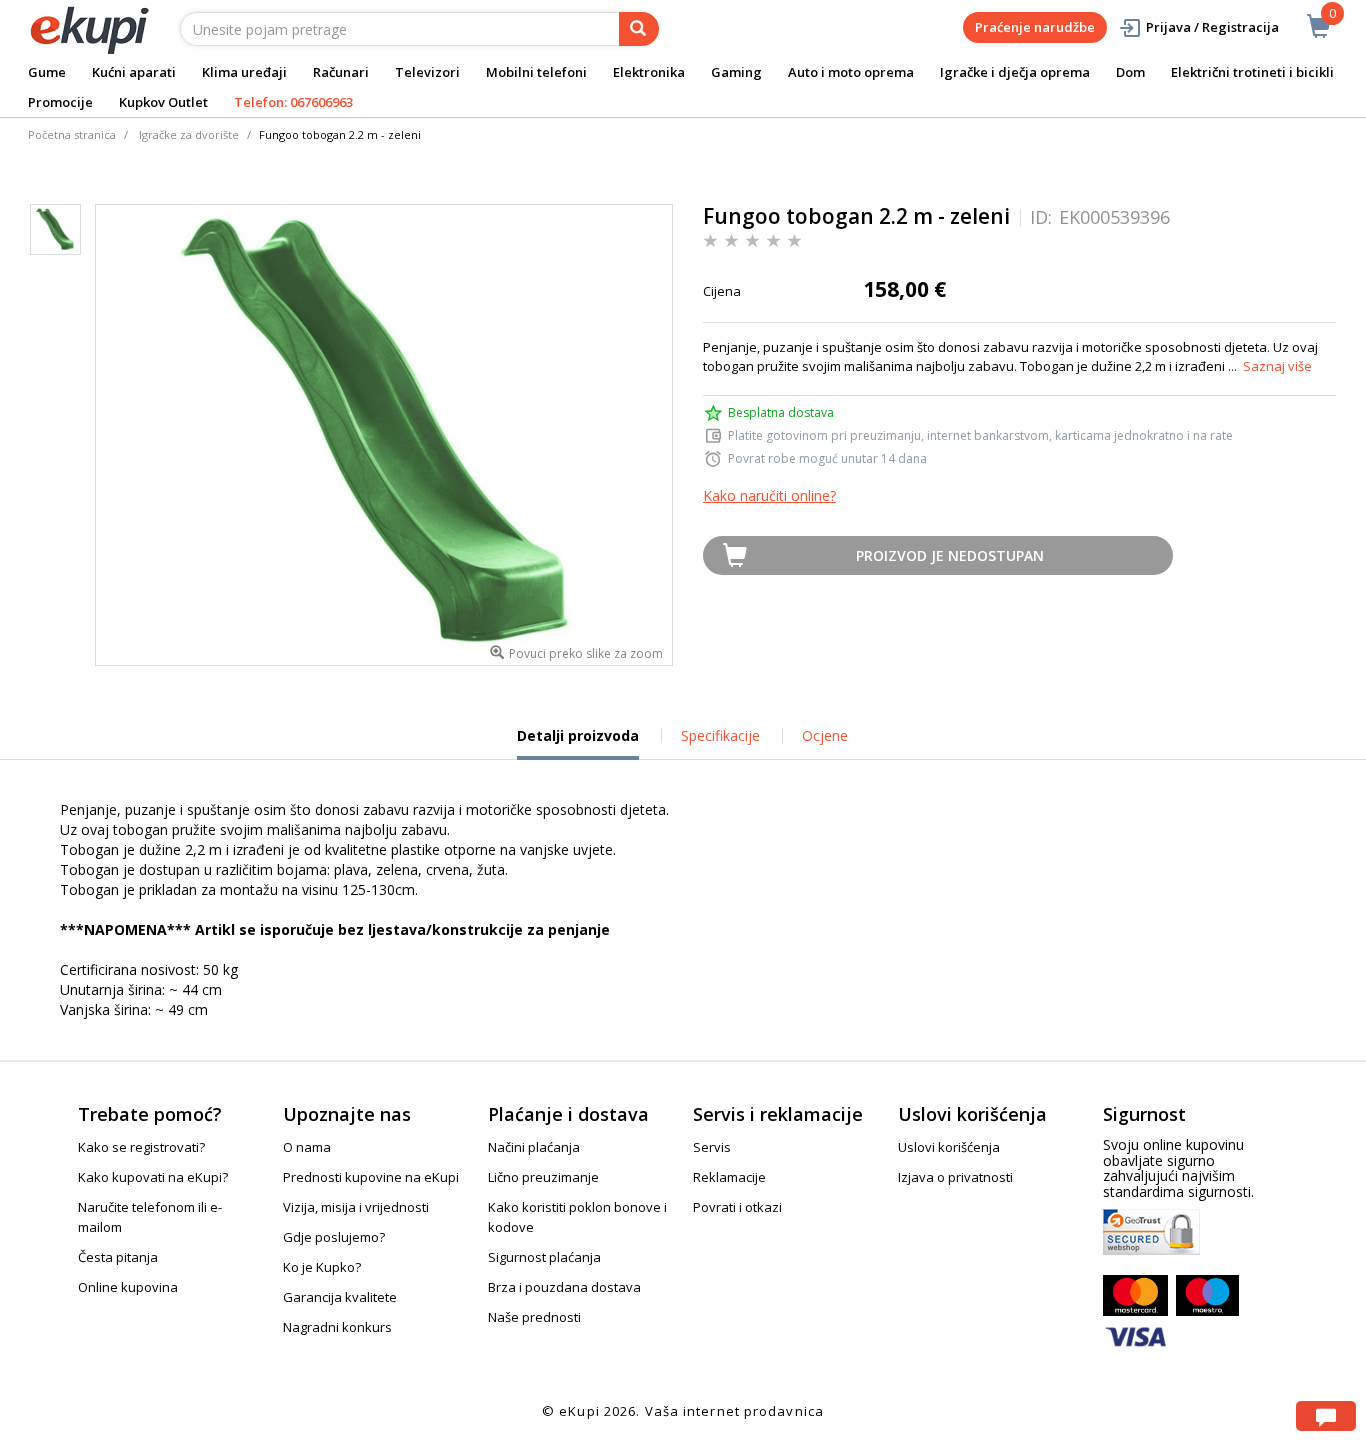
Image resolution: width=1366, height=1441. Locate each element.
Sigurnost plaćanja (544, 1257)
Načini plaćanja (534, 1147)
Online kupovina (128, 1287)
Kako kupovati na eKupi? (153, 1177)
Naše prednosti (534, 1317)
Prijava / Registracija (1212, 27)
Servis (712, 1147)
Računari (341, 72)
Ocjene (825, 735)
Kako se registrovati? (141, 1147)
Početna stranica (72, 134)
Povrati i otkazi (737, 1207)
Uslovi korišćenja (949, 1147)
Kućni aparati (134, 72)
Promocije (60, 102)
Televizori (427, 72)
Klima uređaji (244, 72)
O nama (307, 1147)
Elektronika (649, 72)
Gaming (736, 72)
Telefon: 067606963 (293, 102)
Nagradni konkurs (337, 1327)
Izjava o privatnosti (955, 1177)
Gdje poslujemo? (334, 1237)
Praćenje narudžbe (1035, 27)
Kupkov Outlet (163, 102)
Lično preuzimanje (543, 1177)
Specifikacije (720, 735)
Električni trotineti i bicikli (1252, 72)
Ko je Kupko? (322, 1267)
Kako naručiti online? (769, 495)
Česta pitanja (118, 1257)
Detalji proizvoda (578, 743)
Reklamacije (729, 1177)
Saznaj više (1277, 366)
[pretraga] (639, 29)
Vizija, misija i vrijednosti (356, 1207)
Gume (47, 72)
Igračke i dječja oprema (1015, 72)
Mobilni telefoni (536, 72)
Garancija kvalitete (340, 1297)
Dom (1130, 72)
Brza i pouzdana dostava (564, 1287)
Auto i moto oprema (851, 72)
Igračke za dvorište (189, 134)
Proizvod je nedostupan (950, 555)
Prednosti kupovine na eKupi (371, 1177)
